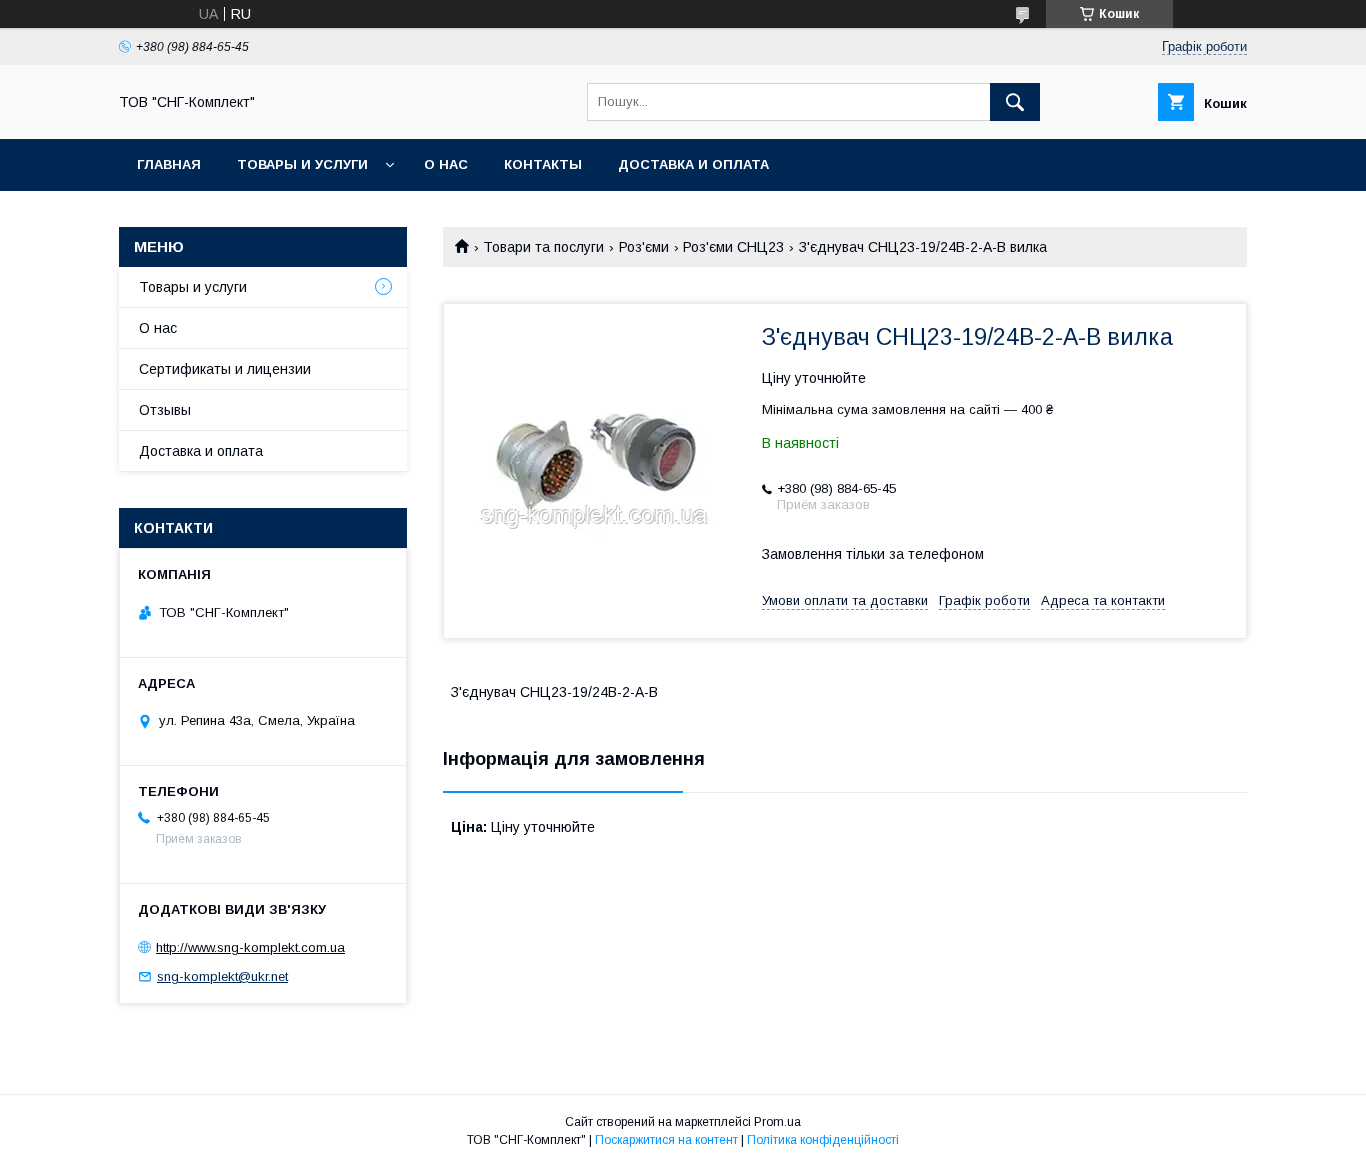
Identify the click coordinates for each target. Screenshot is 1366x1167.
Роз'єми (644, 247)
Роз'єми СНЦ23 (733, 247)
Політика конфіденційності (823, 1140)
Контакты (543, 164)
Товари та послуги (543, 247)
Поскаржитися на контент (666, 1140)
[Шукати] (1015, 102)
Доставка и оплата (693, 164)
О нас (446, 164)
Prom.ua (777, 1122)
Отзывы (165, 410)
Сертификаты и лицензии (225, 369)
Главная (169, 164)
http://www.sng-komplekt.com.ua (250, 947)
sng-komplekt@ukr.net (222, 976)
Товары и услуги (302, 164)
